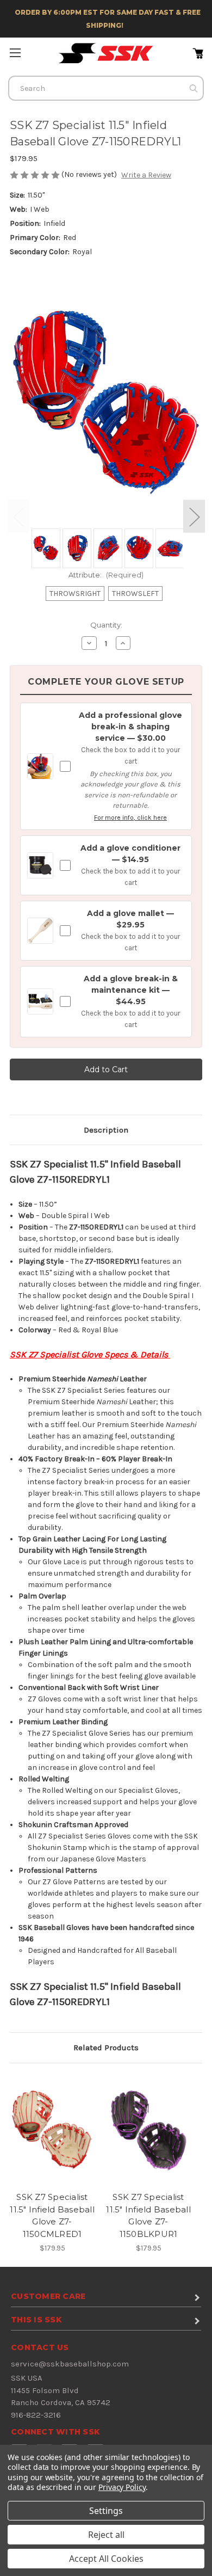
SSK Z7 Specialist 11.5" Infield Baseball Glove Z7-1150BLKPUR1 (148, 2215)
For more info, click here (130, 817)
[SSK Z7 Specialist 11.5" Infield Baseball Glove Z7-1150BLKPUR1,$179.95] (148, 2130)
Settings (106, 2511)
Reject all (106, 2535)
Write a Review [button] (146, 175)
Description (106, 1130)
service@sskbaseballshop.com (70, 2364)
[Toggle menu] (15, 53)
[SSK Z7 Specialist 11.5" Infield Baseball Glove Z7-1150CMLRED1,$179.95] (52, 2130)
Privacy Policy (122, 2487)
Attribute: (106, 575)
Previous (18, 516)
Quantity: (106, 625)
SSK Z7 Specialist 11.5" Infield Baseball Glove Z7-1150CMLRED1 (52, 2215)
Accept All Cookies (106, 2559)
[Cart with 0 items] (201, 52)
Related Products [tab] (106, 2048)
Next (194, 516)
